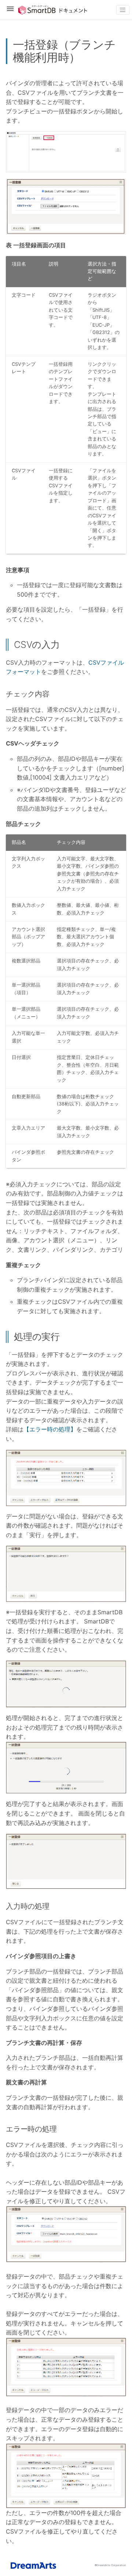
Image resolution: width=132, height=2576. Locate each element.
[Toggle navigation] (123, 10)
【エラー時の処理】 (50, 1429)
